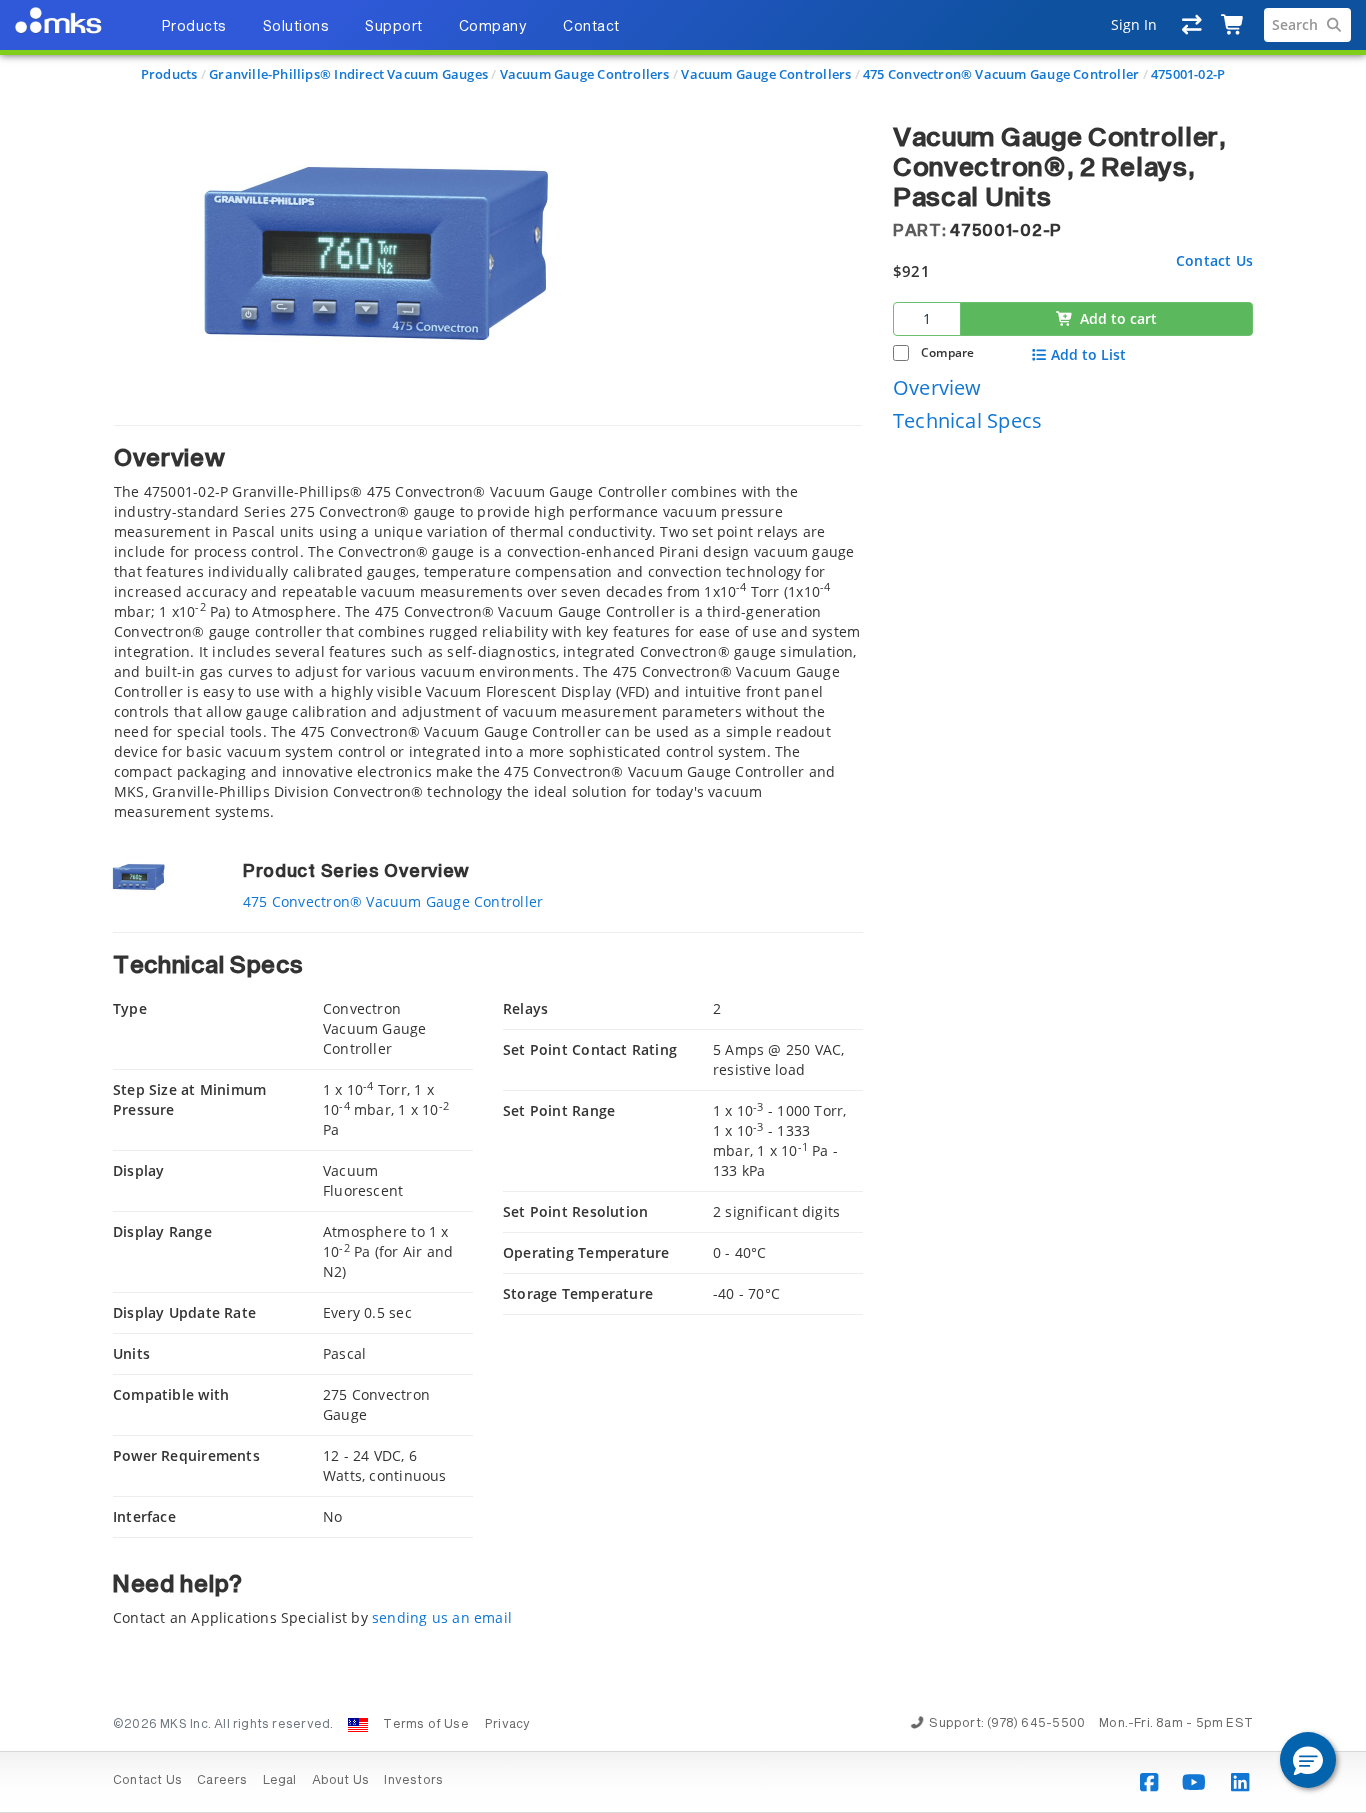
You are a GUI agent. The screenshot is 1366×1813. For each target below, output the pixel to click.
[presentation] (683, 906)
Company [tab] (493, 27)
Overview (937, 386)
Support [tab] (394, 27)
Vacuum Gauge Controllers (585, 74)
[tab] (488, 623)
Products (169, 74)
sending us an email (442, 1617)
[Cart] (1233, 25)
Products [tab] (194, 27)
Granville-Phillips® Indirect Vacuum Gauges (348, 74)
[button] (1308, 1760)
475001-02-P (1188, 74)
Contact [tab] (591, 27)
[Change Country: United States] (358, 1725)
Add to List (1088, 355)
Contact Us (1214, 259)
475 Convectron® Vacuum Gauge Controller (1001, 74)
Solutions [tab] (296, 27)
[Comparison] (1192, 25)
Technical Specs (967, 420)
